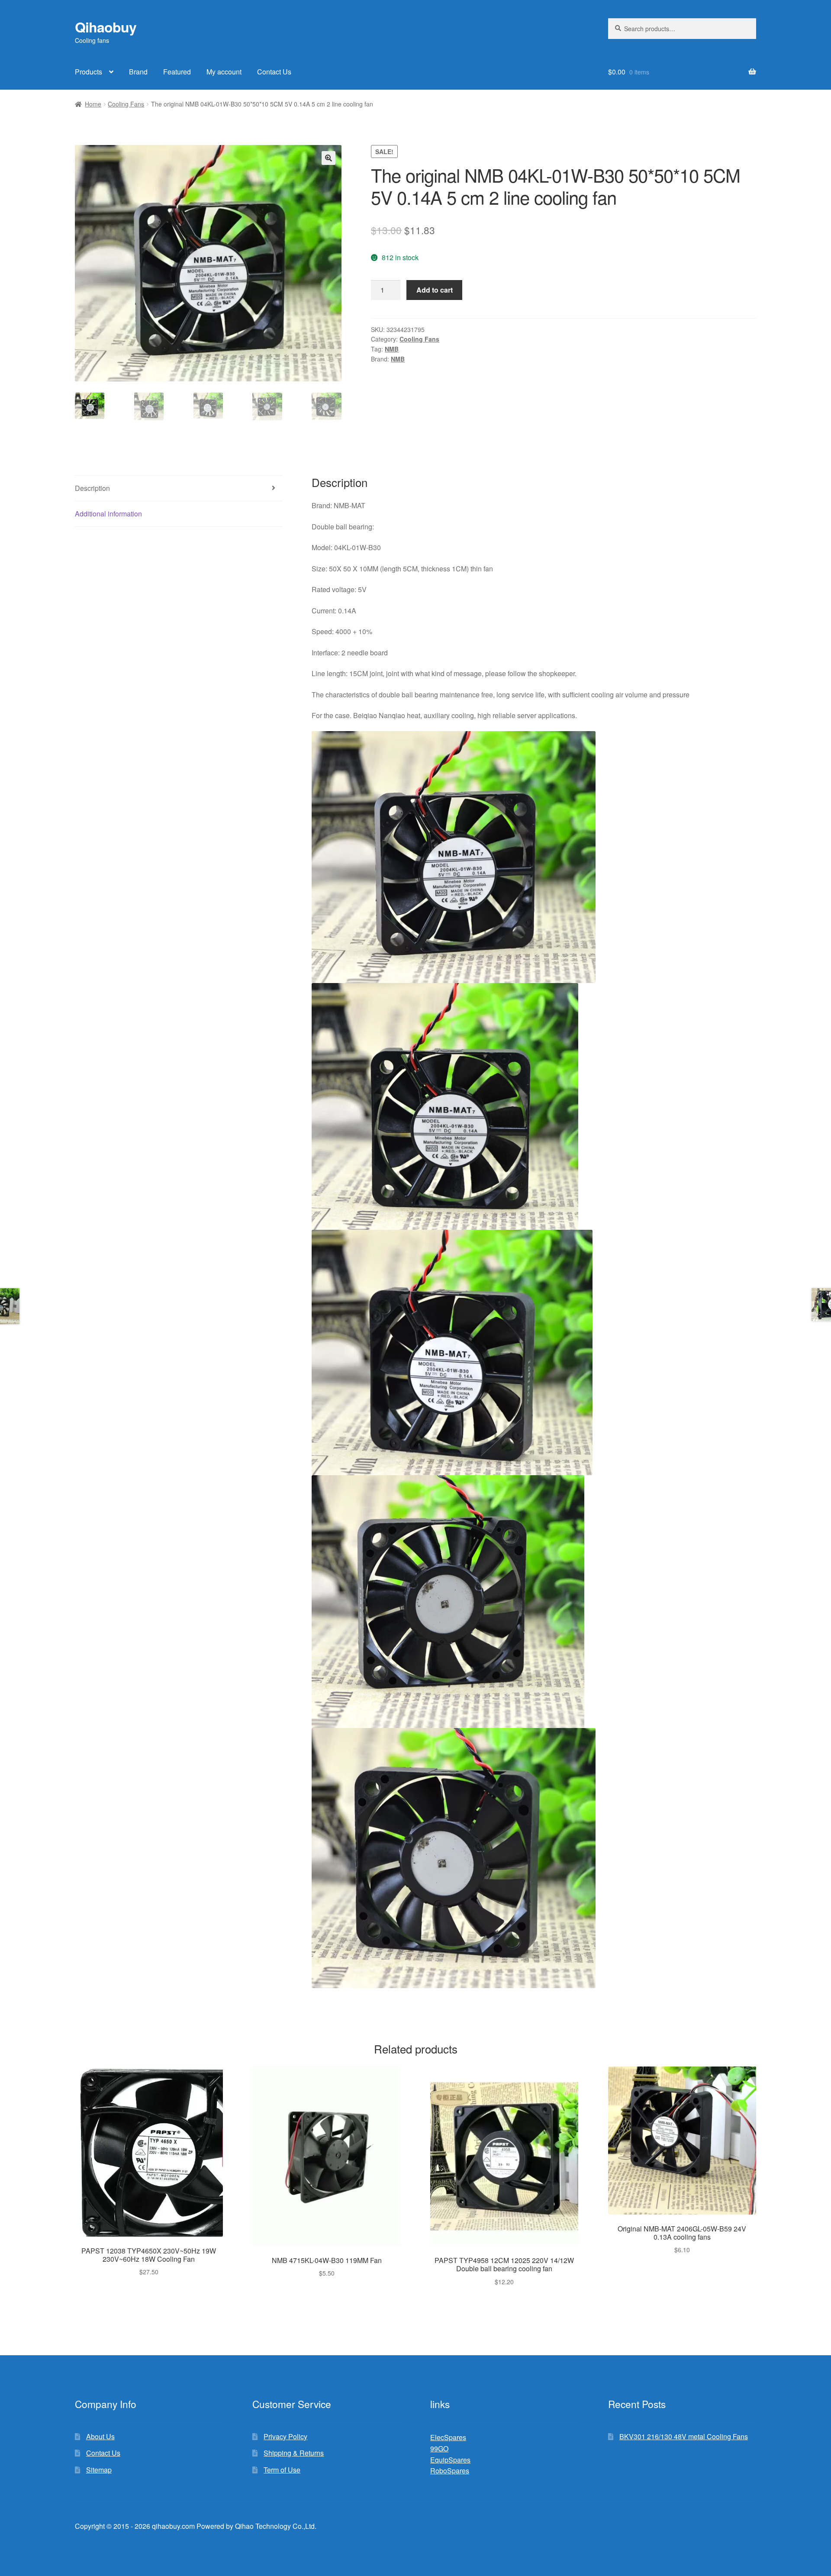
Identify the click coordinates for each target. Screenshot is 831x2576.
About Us (100, 2436)
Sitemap (99, 2470)
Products (89, 72)
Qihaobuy (106, 27)
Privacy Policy (285, 2436)
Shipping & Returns (294, 2453)
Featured (177, 72)
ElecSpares (448, 2437)
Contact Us (274, 72)
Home (93, 104)
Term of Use (282, 2470)
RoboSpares (450, 2471)
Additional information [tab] (108, 514)
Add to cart (435, 290)
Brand (138, 72)
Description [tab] (92, 488)
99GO (439, 2449)
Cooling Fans (126, 104)
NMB (392, 349)
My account (224, 72)
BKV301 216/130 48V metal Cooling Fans (684, 2436)
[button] (329, 158)
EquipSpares (450, 2460)
